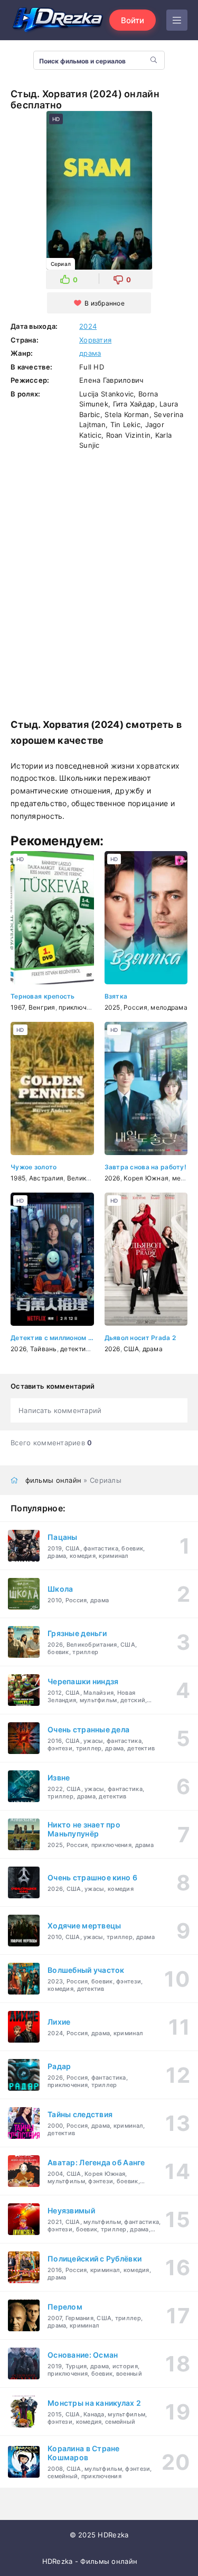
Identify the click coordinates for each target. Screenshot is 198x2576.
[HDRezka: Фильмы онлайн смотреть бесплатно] (58, 20)
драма (90, 353)
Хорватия (95, 340)
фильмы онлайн (54, 1480)
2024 (88, 326)
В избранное (105, 303)
